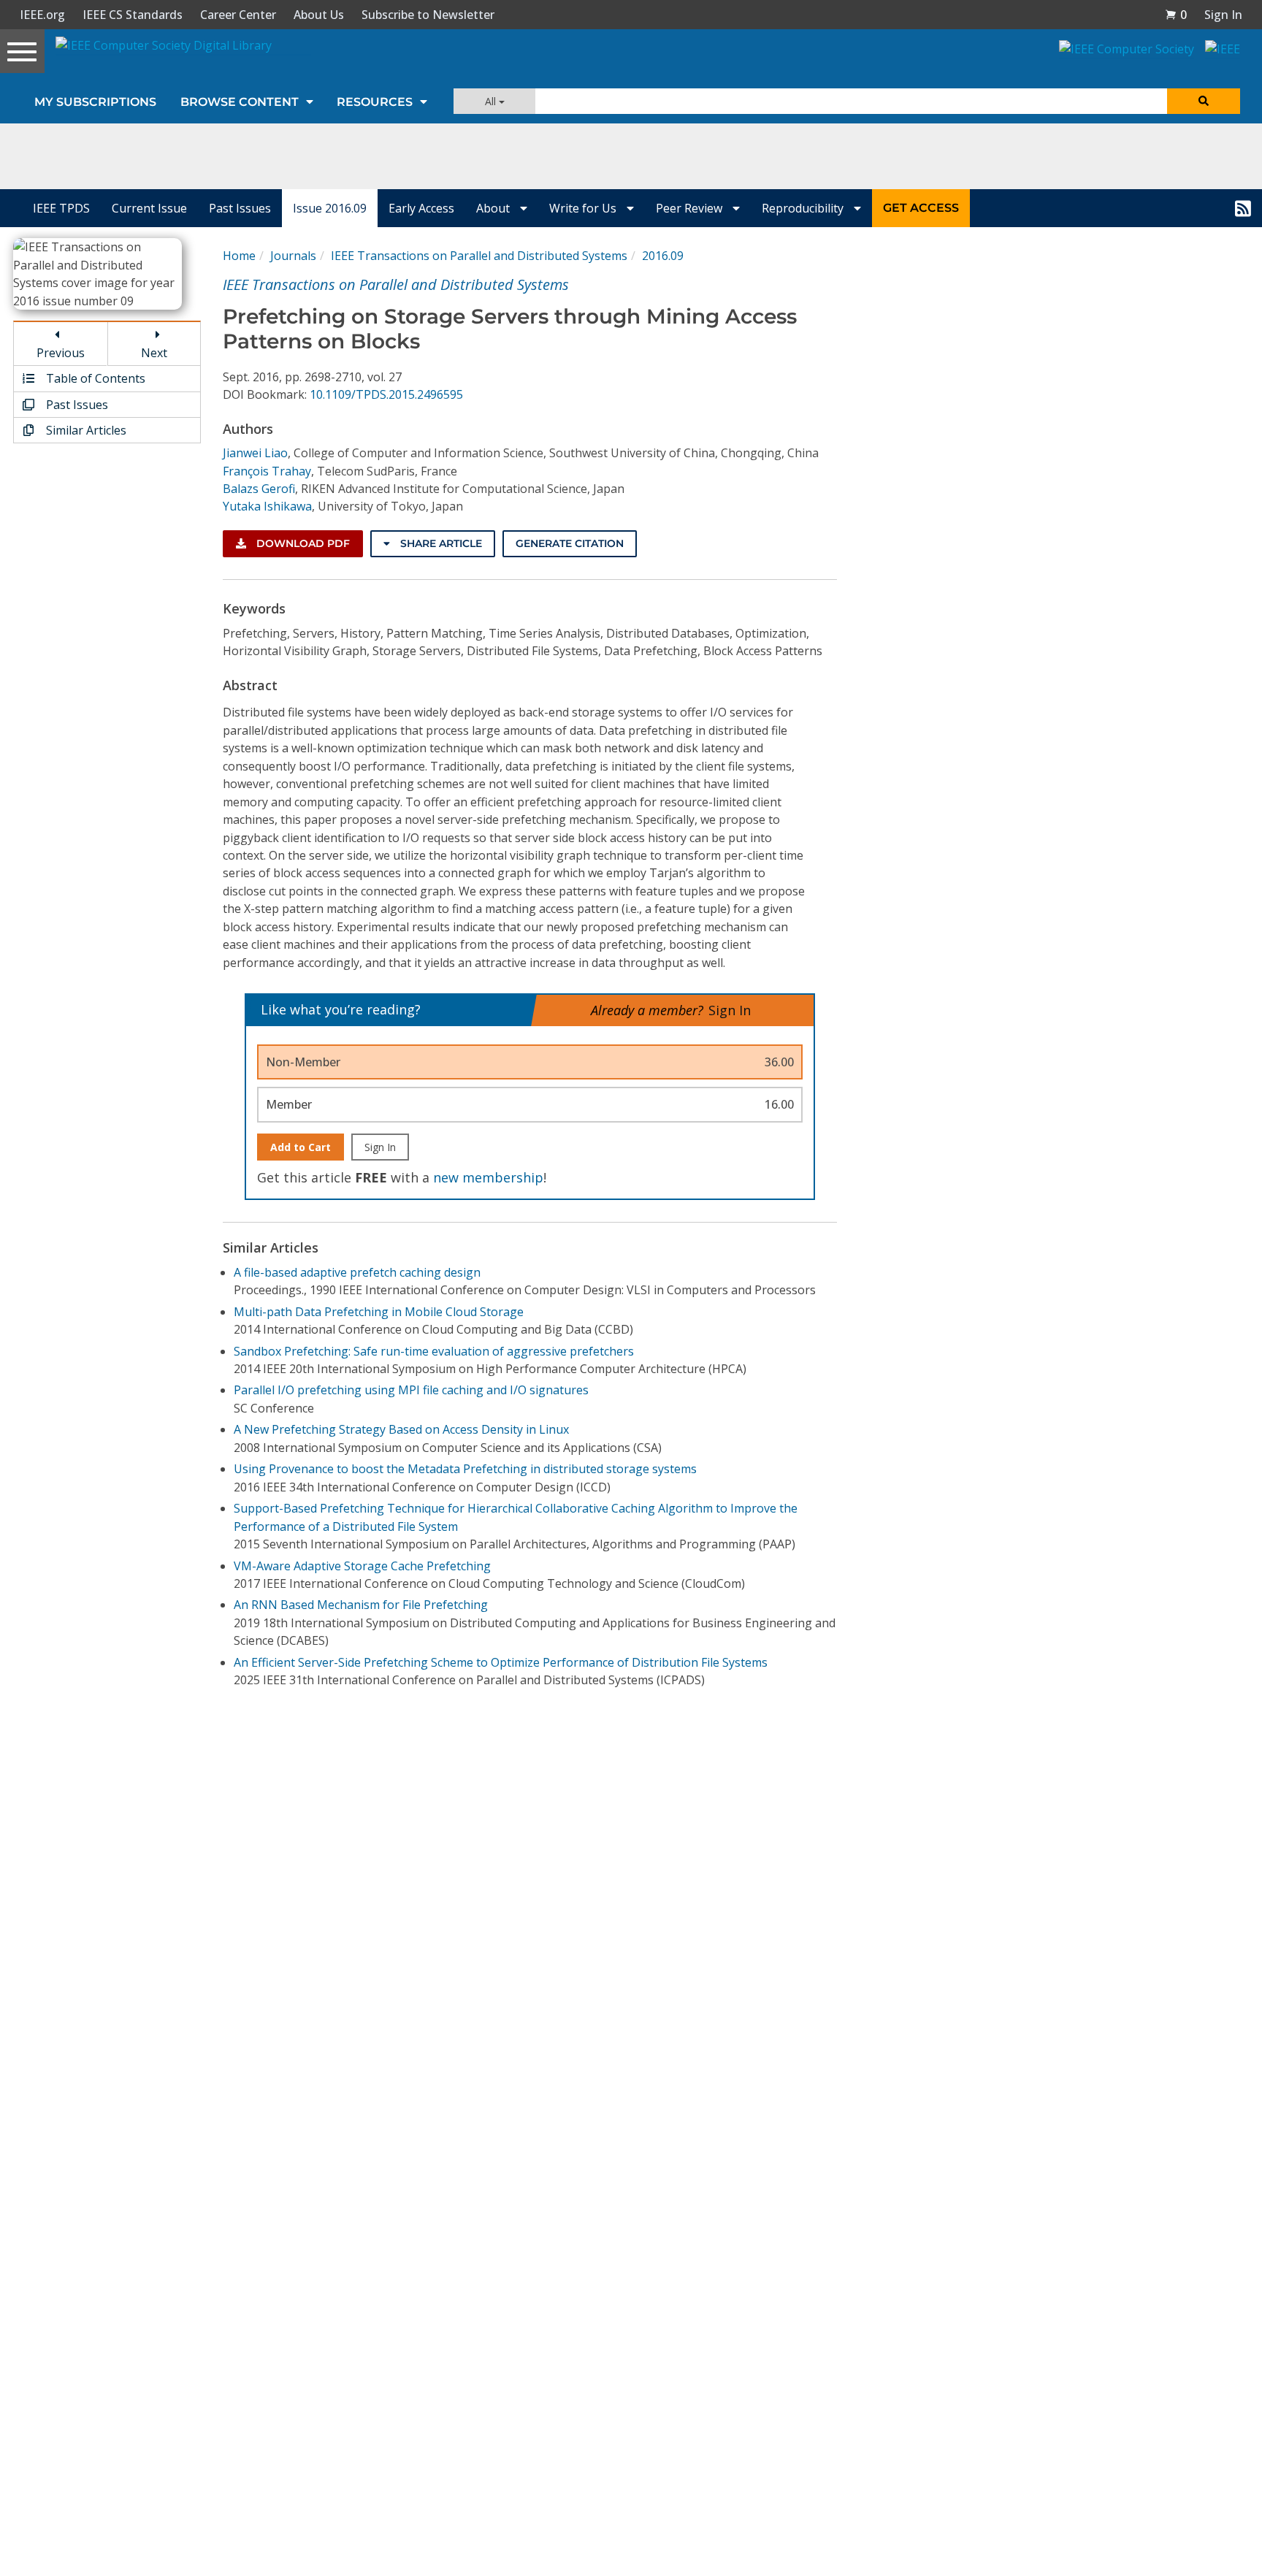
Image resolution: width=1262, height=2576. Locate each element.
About (494, 208)
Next (154, 353)
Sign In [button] (1223, 15)
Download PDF (302, 543)
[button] (1176, 15)
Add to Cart (301, 1147)
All (492, 101)
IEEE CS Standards (133, 15)
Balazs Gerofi (259, 489)
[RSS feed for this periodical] (1243, 208)
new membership (488, 1177)
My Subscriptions (95, 102)
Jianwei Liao (255, 453)
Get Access (921, 208)
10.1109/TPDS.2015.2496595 (386, 394)
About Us (319, 15)
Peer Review (691, 208)
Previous (61, 353)
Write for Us (584, 208)
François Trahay (267, 471)
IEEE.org (42, 15)
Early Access (421, 208)
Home (239, 256)
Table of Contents (94, 378)
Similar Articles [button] (85, 430)
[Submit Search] (1204, 101)
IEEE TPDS (61, 208)
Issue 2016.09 (330, 208)
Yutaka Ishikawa (267, 506)
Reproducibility (804, 208)
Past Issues (240, 208)
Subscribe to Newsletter (428, 15)
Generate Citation (570, 543)
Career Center (238, 15)
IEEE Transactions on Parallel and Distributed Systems (479, 256)
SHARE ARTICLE (440, 543)
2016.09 (663, 256)
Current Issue (149, 208)
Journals (293, 256)
